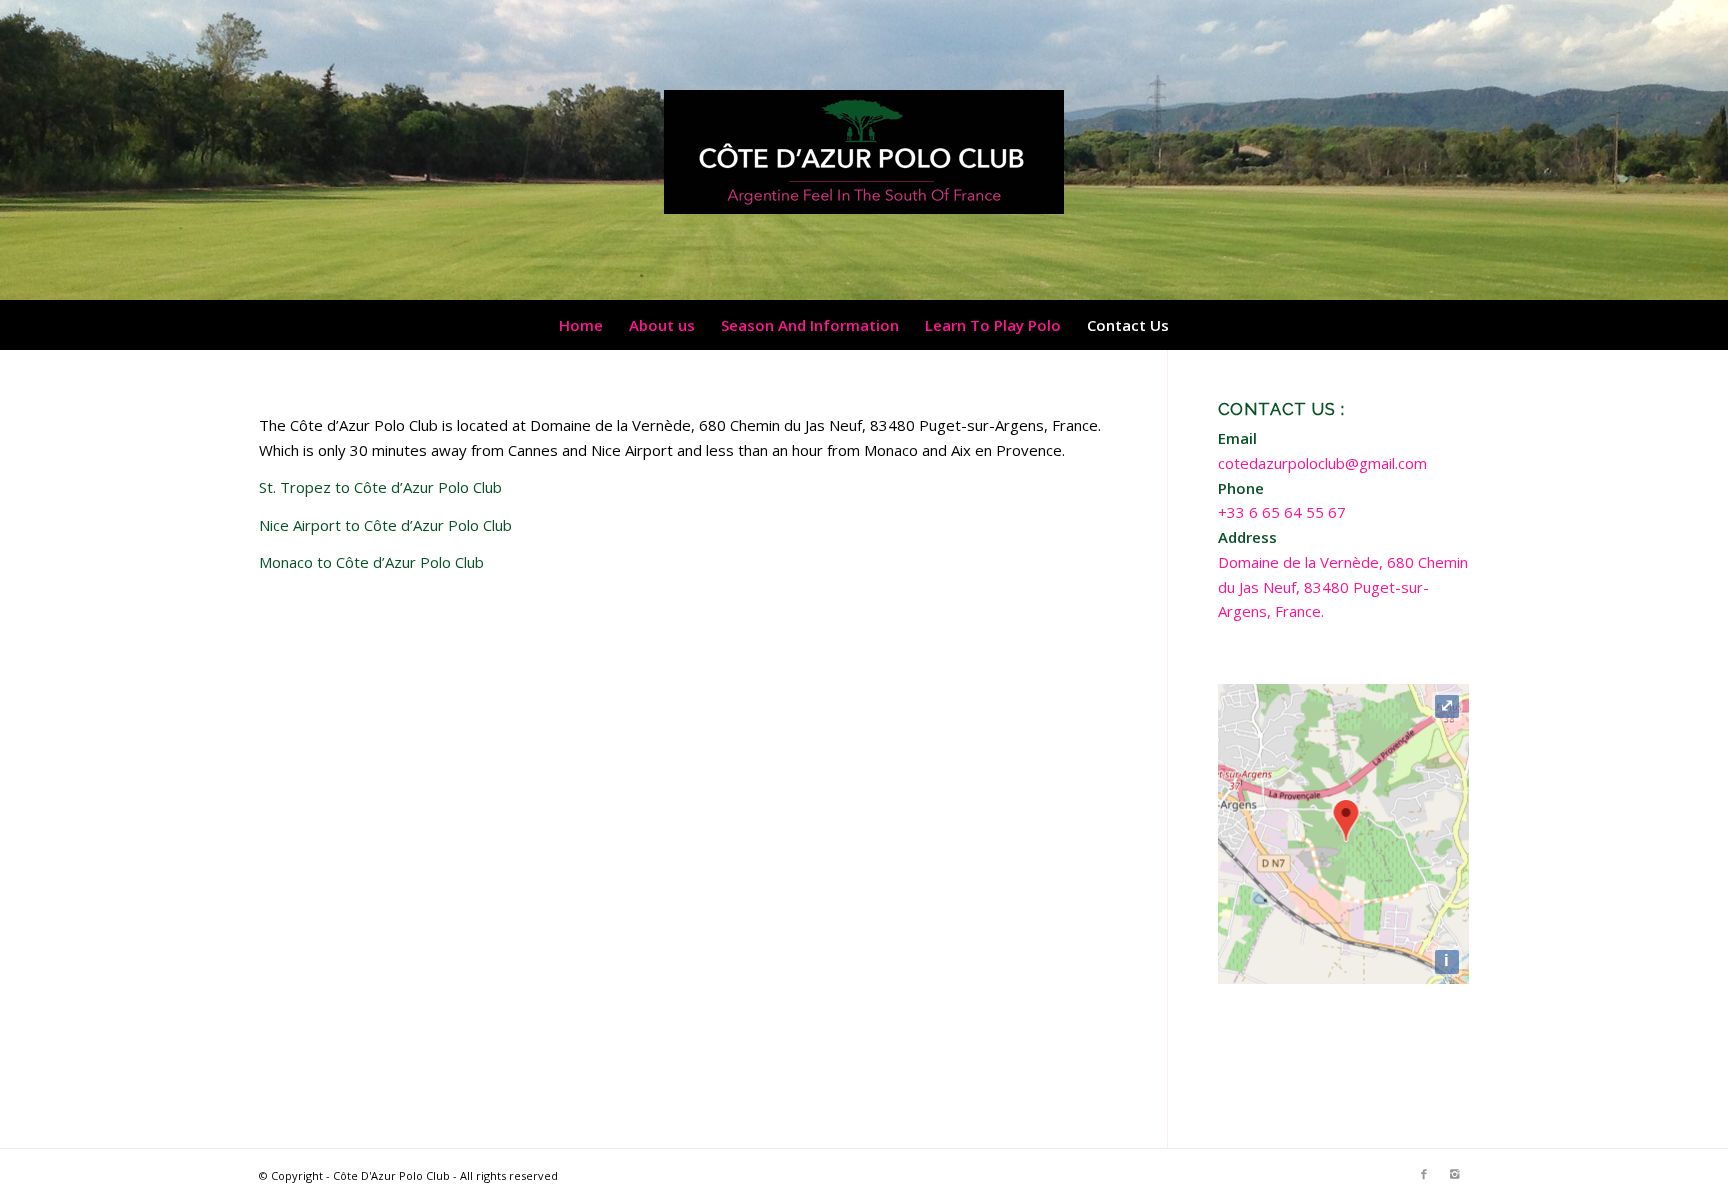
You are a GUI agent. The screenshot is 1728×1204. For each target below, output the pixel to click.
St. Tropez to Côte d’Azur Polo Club (380, 487)
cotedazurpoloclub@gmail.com (1322, 463)
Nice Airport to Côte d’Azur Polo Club (385, 525)
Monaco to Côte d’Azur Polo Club (371, 562)
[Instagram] (1454, 1174)
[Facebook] (1424, 1174)
